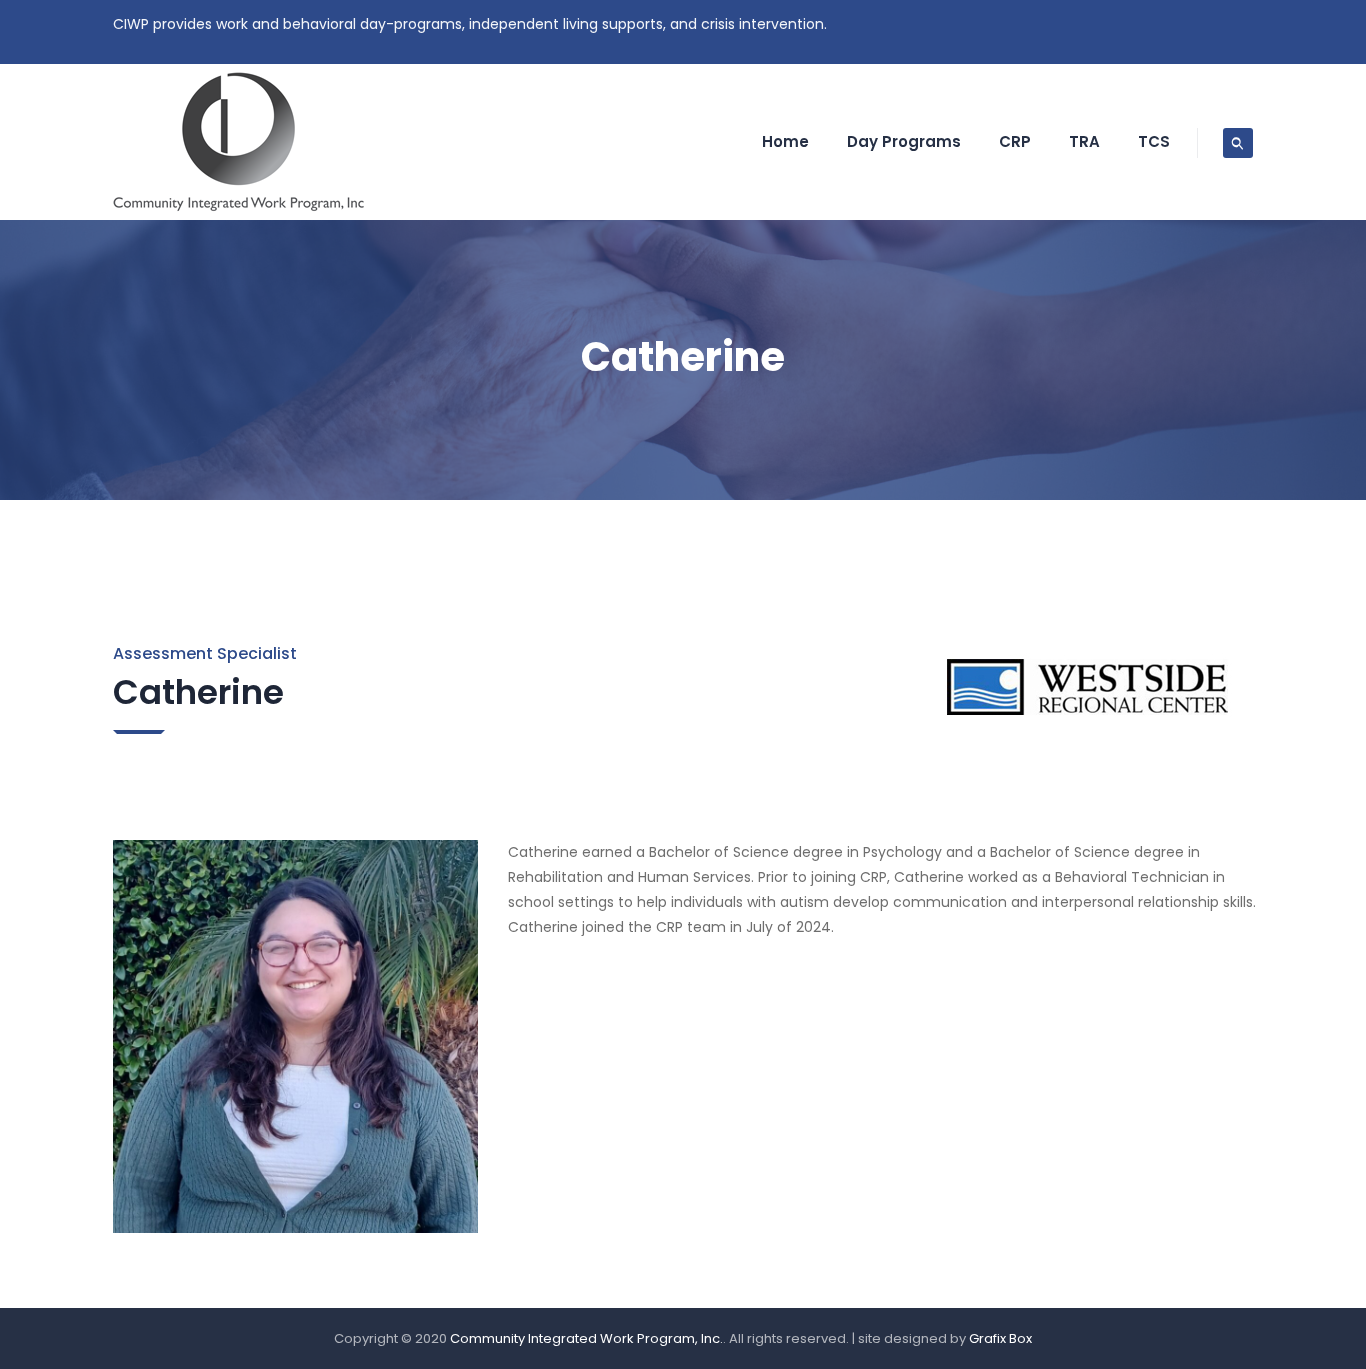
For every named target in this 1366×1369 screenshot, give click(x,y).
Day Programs (904, 141)
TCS (1154, 141)
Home (785, 141)
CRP (1015, 141)
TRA (1084, 141)
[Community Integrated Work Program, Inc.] (239, 142)
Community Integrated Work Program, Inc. (586, 1338)
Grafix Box (1000, 1338)
